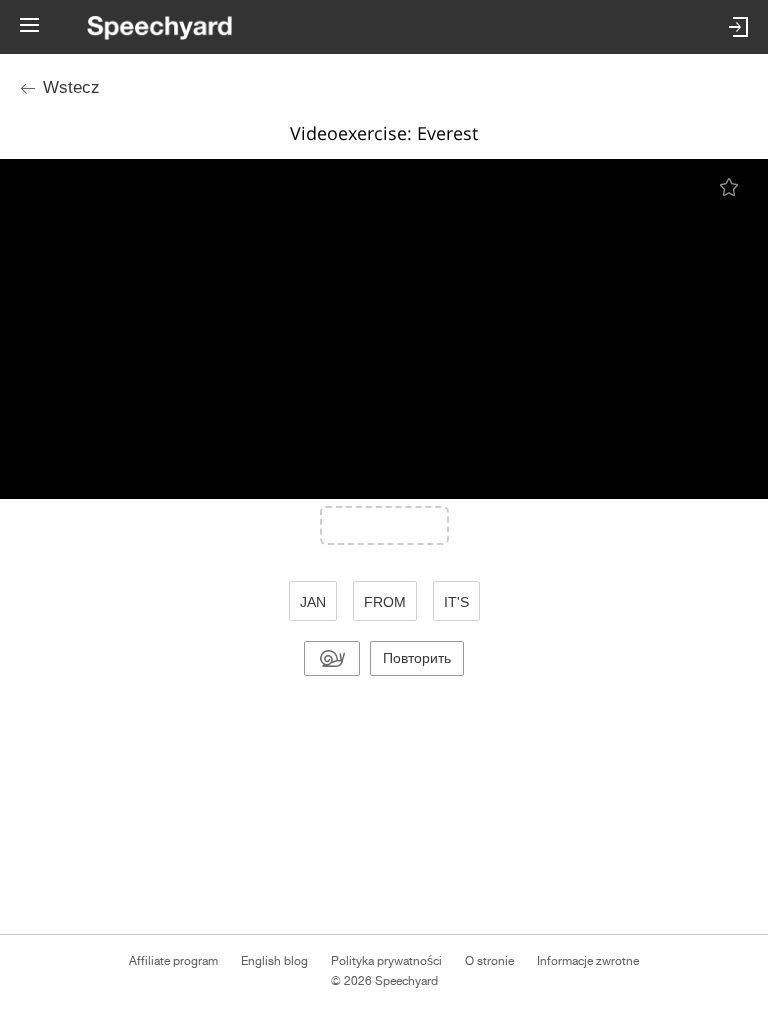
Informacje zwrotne (588, 961)
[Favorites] (730, 186)
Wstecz (71, 87)
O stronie (489, 961)
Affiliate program (173, 961)
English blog (274, 961)
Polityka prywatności (386, 961)
